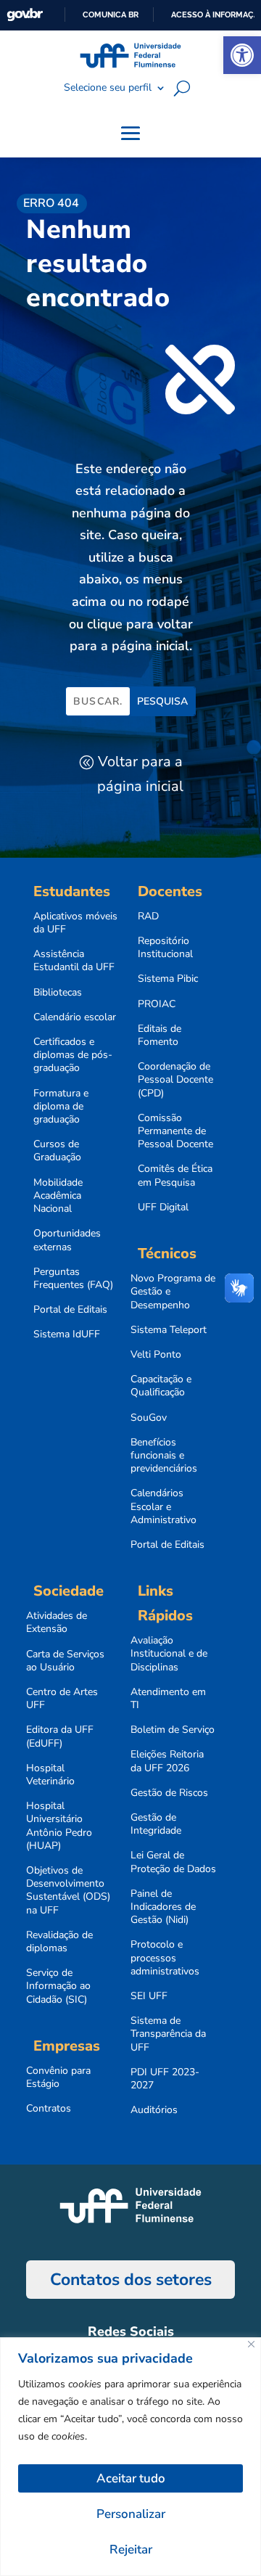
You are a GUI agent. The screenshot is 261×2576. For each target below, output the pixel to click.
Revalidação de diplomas (59, 1942)
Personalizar (131, 2514)
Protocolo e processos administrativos (165, 1958)
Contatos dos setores (131, 2280)
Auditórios (154, 2110)
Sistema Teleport (169, 1330)
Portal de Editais (70, 1310)
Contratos (49, 2109)
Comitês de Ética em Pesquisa (175, 1176)
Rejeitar (131, 2550)
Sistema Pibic (168, 979)
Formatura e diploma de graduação (61, 1107)
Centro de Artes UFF (62, 1699)
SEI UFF (149, 1996)
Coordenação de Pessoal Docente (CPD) (175, 1080)
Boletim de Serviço (173, 1730)
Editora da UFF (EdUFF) (60, 1736)
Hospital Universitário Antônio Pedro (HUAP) (59, 1826)
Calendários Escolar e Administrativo (163, 1506)
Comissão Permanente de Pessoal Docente (175, 1131)
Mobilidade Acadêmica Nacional (58, 1196)
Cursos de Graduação (57, 1151)
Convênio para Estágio (58, 2077)
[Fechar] (251, 2344)
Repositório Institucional (165, 948)
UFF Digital (163, 1207)
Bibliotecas (58, 993)
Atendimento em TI (168, 1699)
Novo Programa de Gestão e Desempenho (173, 1292)
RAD (148, 916)
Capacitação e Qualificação (161, 1386)
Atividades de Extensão (57, 1623)
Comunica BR (111, 15)
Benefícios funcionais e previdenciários (164, 1456)
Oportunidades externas (67, 1240)
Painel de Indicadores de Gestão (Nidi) (163, 1907)
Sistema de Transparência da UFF (168, 2034)
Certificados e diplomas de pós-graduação (73, 1055)
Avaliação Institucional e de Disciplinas (169, 1654)
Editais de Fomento (159, 1035)
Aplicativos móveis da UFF (75, 923)
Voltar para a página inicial (140, 774)
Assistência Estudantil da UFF (74, 961)
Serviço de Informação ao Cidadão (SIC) (58, 1986)
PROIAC (157, 1004)
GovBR (25, 15)
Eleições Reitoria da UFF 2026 (167, 1761)
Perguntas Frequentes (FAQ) (73, 1279)
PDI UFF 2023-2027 (165, 2079)
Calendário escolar (75, 1017)
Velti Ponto (156, 1355)
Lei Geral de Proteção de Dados (173, 1862)
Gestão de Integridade (156, 1824)
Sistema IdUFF (67, 1334)
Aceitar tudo (131, 2478)
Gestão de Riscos (169, 1793)
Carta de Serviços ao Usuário (65, 1661)
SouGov (149, 1418)
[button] (242, 55)
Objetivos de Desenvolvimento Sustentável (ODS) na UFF (68, 1891)
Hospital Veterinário (50, 1775)
